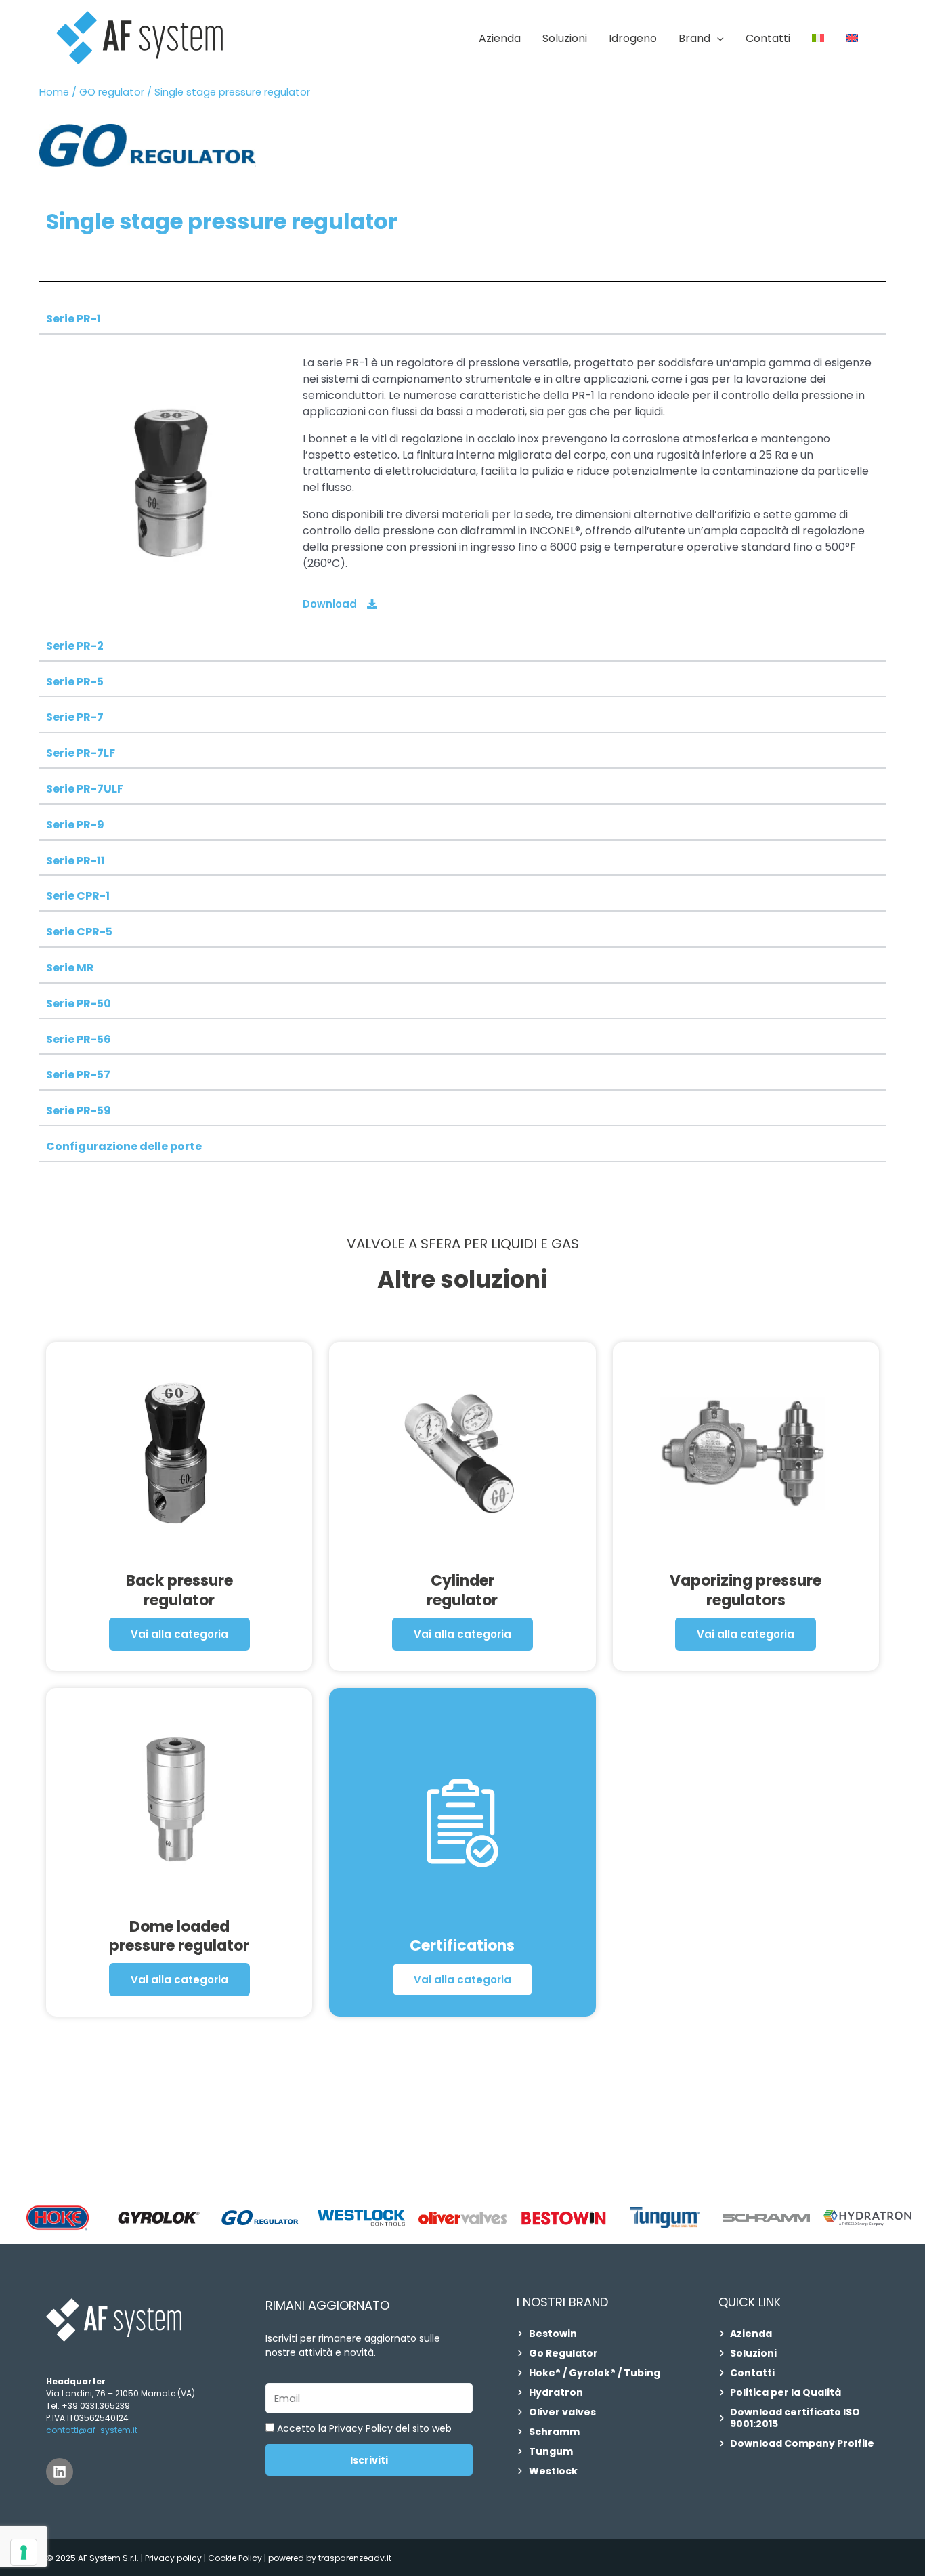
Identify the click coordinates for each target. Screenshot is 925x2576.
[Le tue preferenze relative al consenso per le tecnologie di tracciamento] (24, 2552)
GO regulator (112, 92)
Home (54, 92)
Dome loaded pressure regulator (179, 1937)
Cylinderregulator (462, 1590)
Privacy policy (173, 2558)
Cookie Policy (236, 2558)
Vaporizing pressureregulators (746, 1590)
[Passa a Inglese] (852, 39)
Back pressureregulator (179, 1590)
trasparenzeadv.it (355, 2558)
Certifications (462, 1946)
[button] (717, 39)
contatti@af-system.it (92, 2430)
